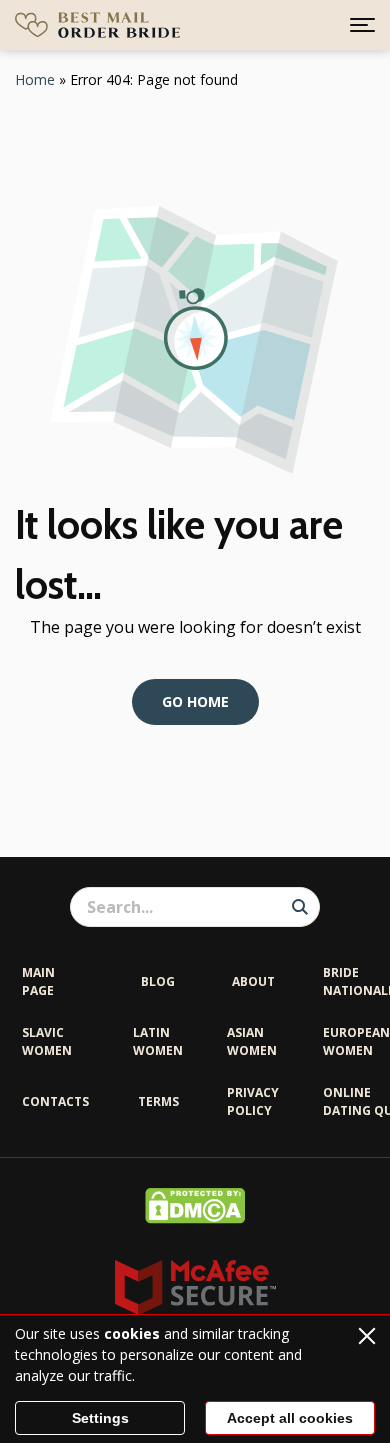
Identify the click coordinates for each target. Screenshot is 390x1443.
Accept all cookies (290, 1418)
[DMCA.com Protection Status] (195, 1218)
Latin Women (158, 1041)
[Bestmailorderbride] (97, 25)
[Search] (300, 907)
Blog (158, 981)
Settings (100, 1418)
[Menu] (362, 25)
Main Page (38, 981)
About (253, 981)
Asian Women (252, 1041)
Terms (158, 1101)
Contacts (55, 1101)
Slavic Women (47, 1041)
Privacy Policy (253, 1101)
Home (35, 79)
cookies (132, 1333)
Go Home (195, 701)
